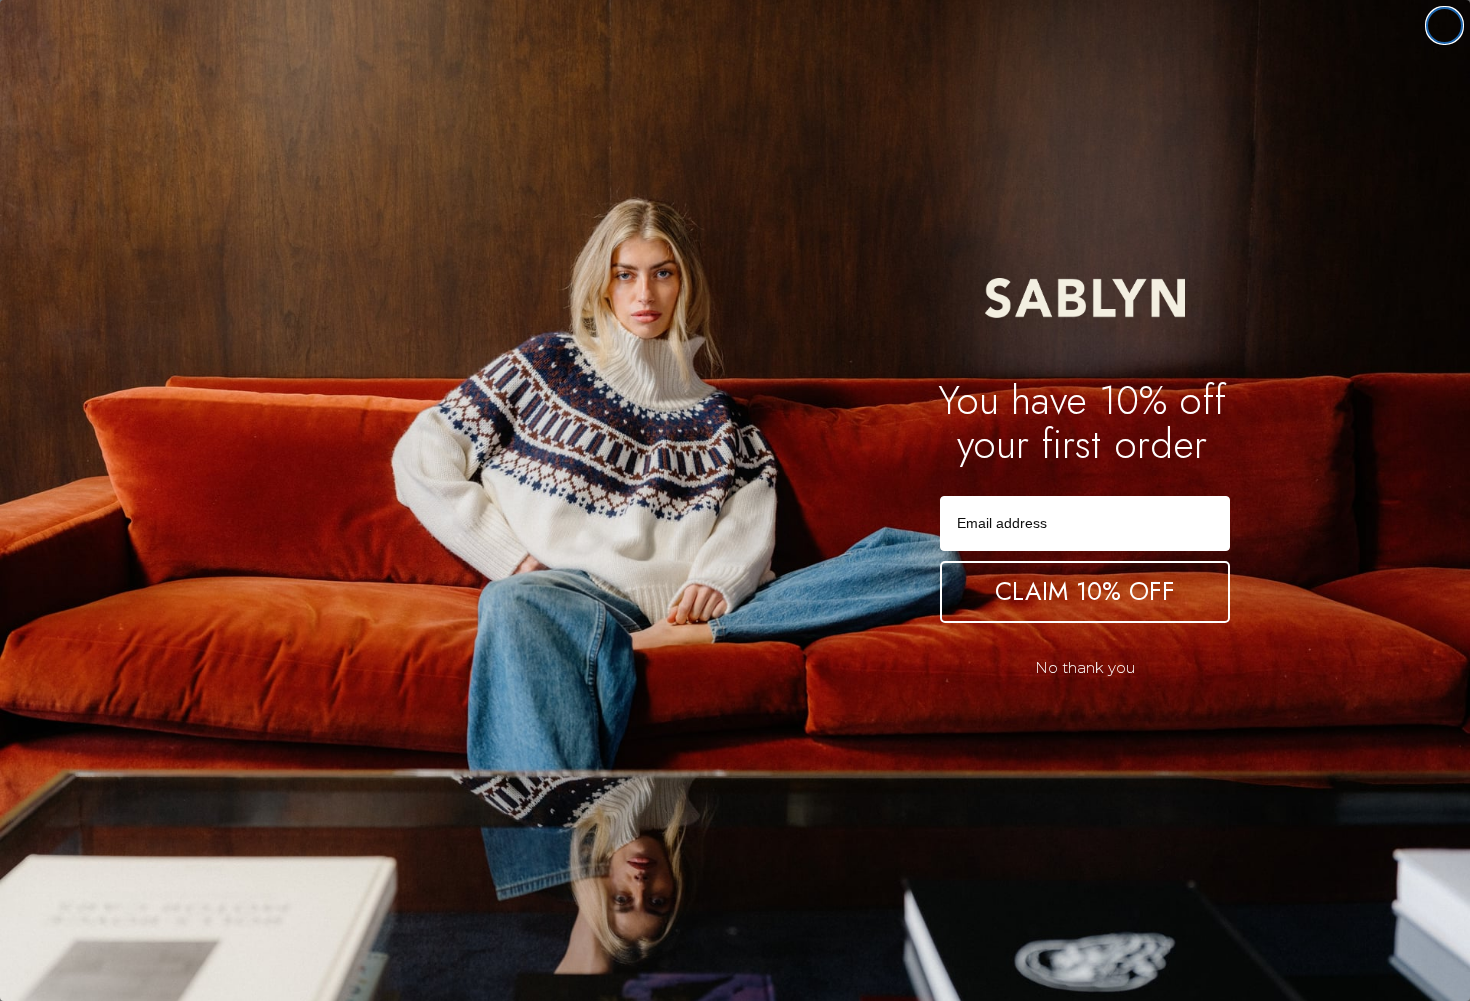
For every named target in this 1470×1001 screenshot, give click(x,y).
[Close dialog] (1444, 25)
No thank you (1085, 667)
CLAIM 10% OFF (1085, 591)
